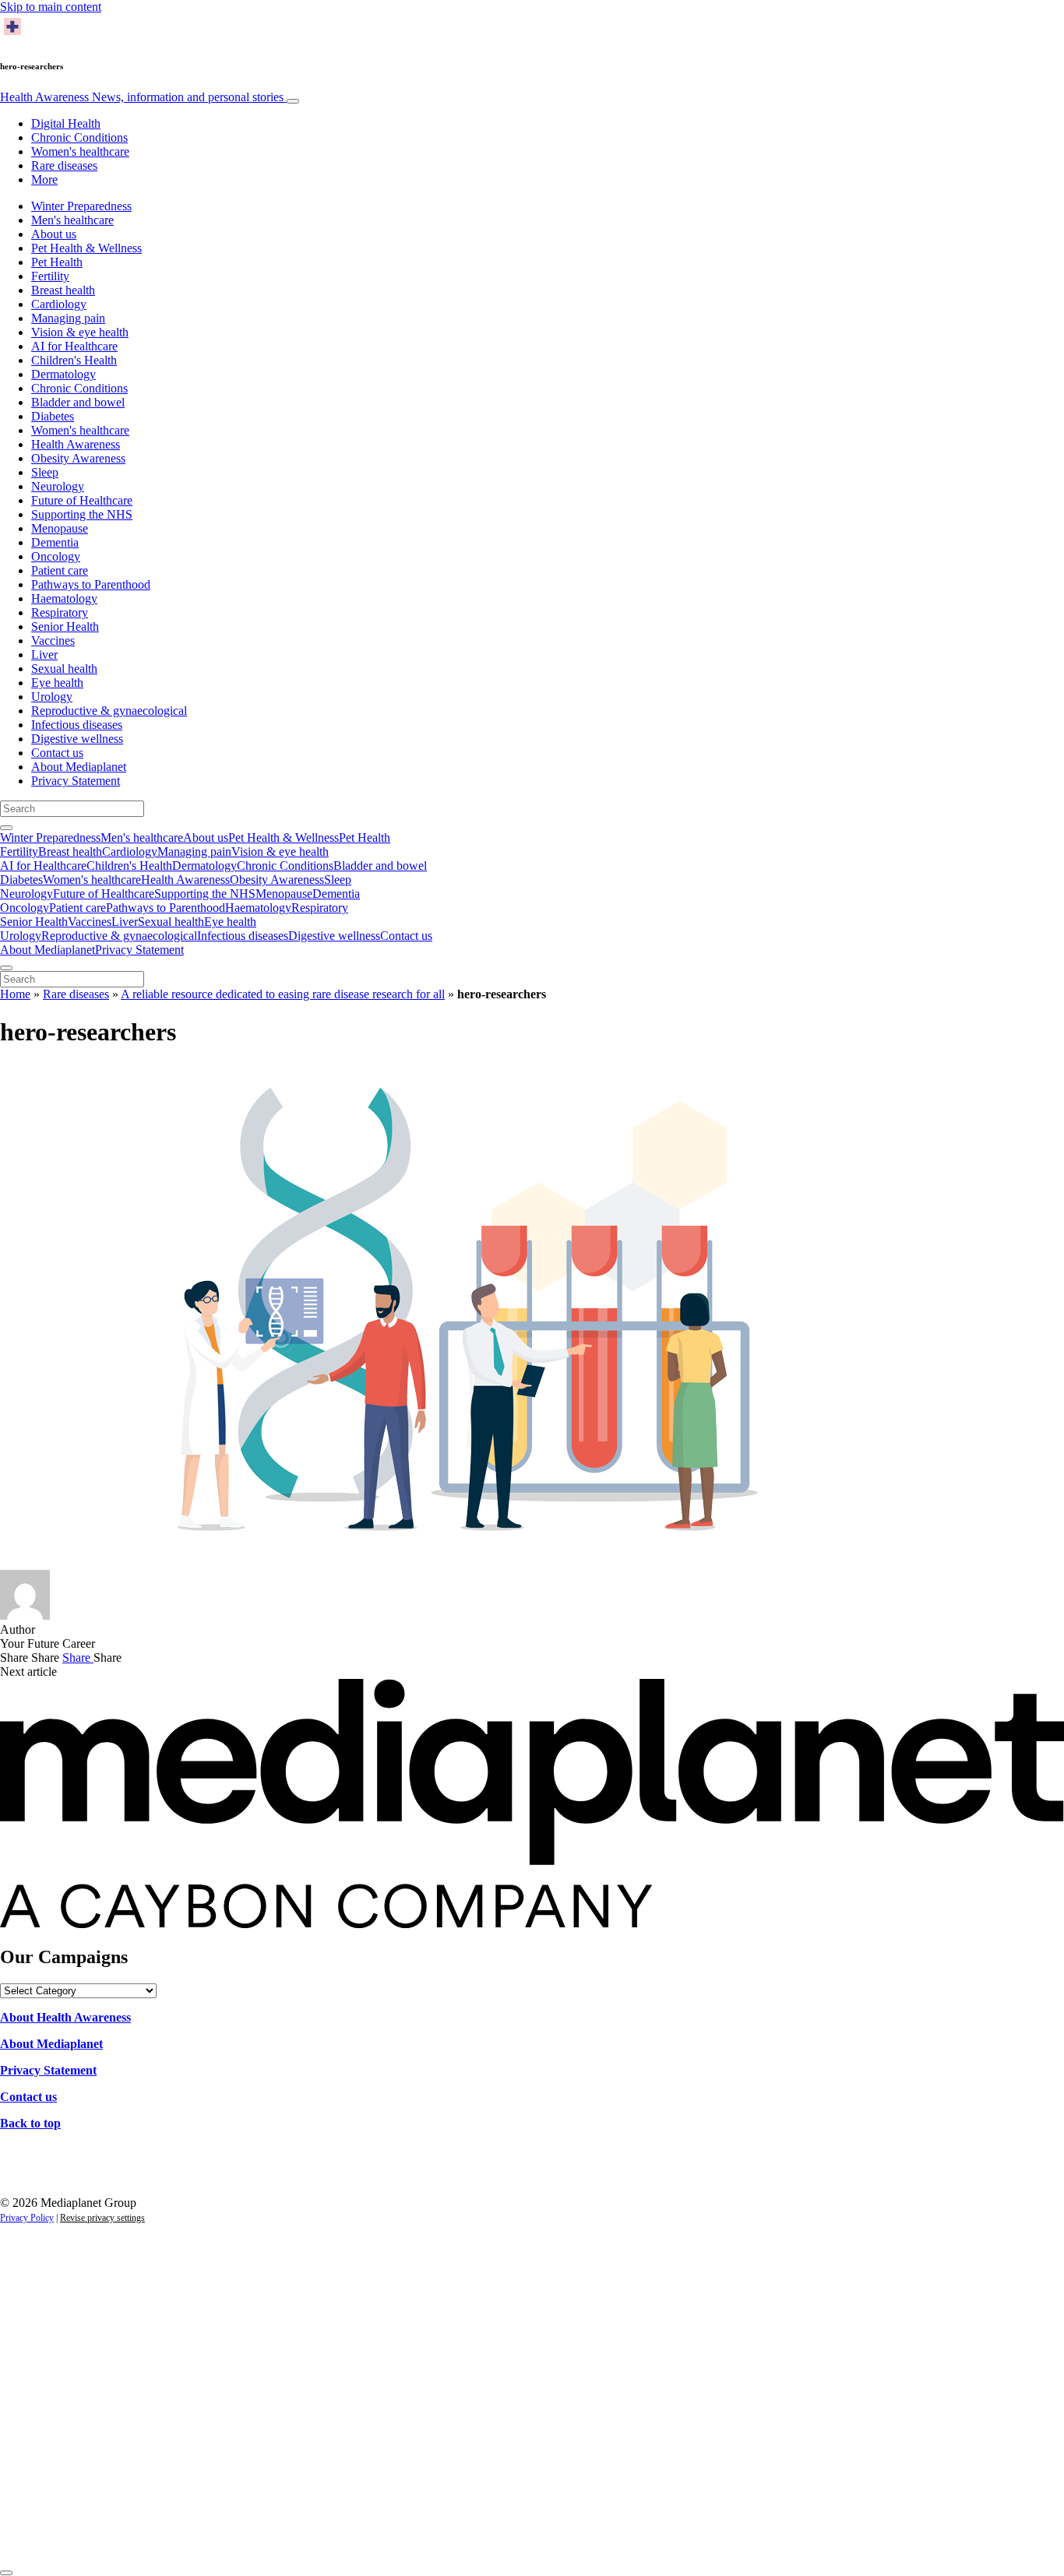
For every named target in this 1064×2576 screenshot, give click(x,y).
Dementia (55, 542)
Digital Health (66, 123)
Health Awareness (142, 97)
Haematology (64, 598)
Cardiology (59, 304)
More (44, 179)
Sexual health (64, 669)
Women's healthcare (80, 151)
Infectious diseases (77, 725)
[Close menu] (6, 968)
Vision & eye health (80, 332)
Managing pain (68, 318)
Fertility (50, 276)
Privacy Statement (76, 781)
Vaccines (53, 640)
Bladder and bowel (78, 402)
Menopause (60, 528)
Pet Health (57, 262)
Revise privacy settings (102, 2218)
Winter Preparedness (81, 206)
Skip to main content (51, 7)
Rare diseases (64, 165)
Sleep (45, 472)
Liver (44, 655)
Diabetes (53, 416)
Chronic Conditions (79, 137)
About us (54, 234)
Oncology (56, 556)
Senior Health (65, 626)
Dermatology (63, 374)
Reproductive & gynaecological (109, 711)
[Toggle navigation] (293, 101)
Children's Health (74, 360)
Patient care (60, 570)
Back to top (30, 2123)
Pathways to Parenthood (91, 584)
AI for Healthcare (74, 346)
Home (15, 994)
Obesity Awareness (78, 458)
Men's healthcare (72, 220)
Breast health (63, 290)
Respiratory (60, 612)
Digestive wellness (77, 739)
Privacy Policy (27, 2218)
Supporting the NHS (82, 514)
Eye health (57, 683)
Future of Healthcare (82, 500)
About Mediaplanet (79, 767)
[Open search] (6, 828)
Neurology (58, 486)
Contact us (57, 753)
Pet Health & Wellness (86, 248)
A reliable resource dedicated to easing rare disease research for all (283, 994)
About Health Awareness (65, 2017)
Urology (52, 697)
